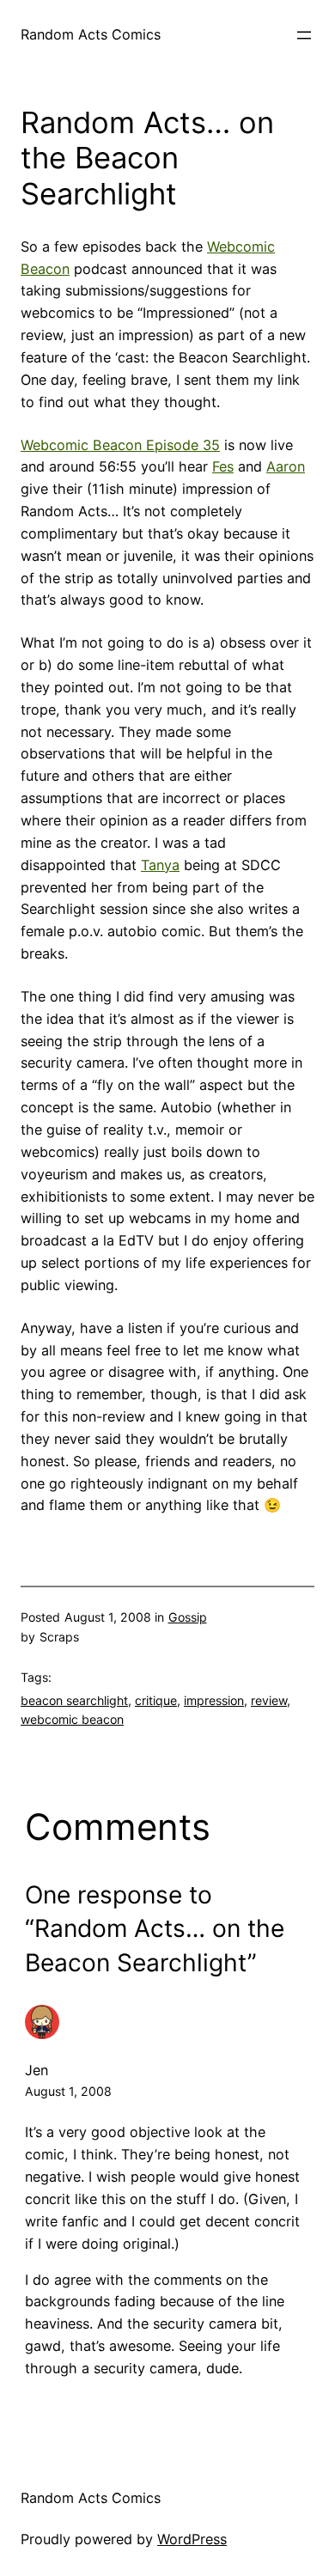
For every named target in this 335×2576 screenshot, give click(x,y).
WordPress (192, 2539)
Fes (223, 466)
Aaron (286, 466)
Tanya (160, 865)
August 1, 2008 (68, 2091)
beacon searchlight (74, 1700)
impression (214, 1700)
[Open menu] (304, 35)
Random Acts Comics (91, 34)
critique (156, 1700)
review (269, 1700)
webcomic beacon (72, 1719)
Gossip (188, 1617)
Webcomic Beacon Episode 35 (120, 445)
